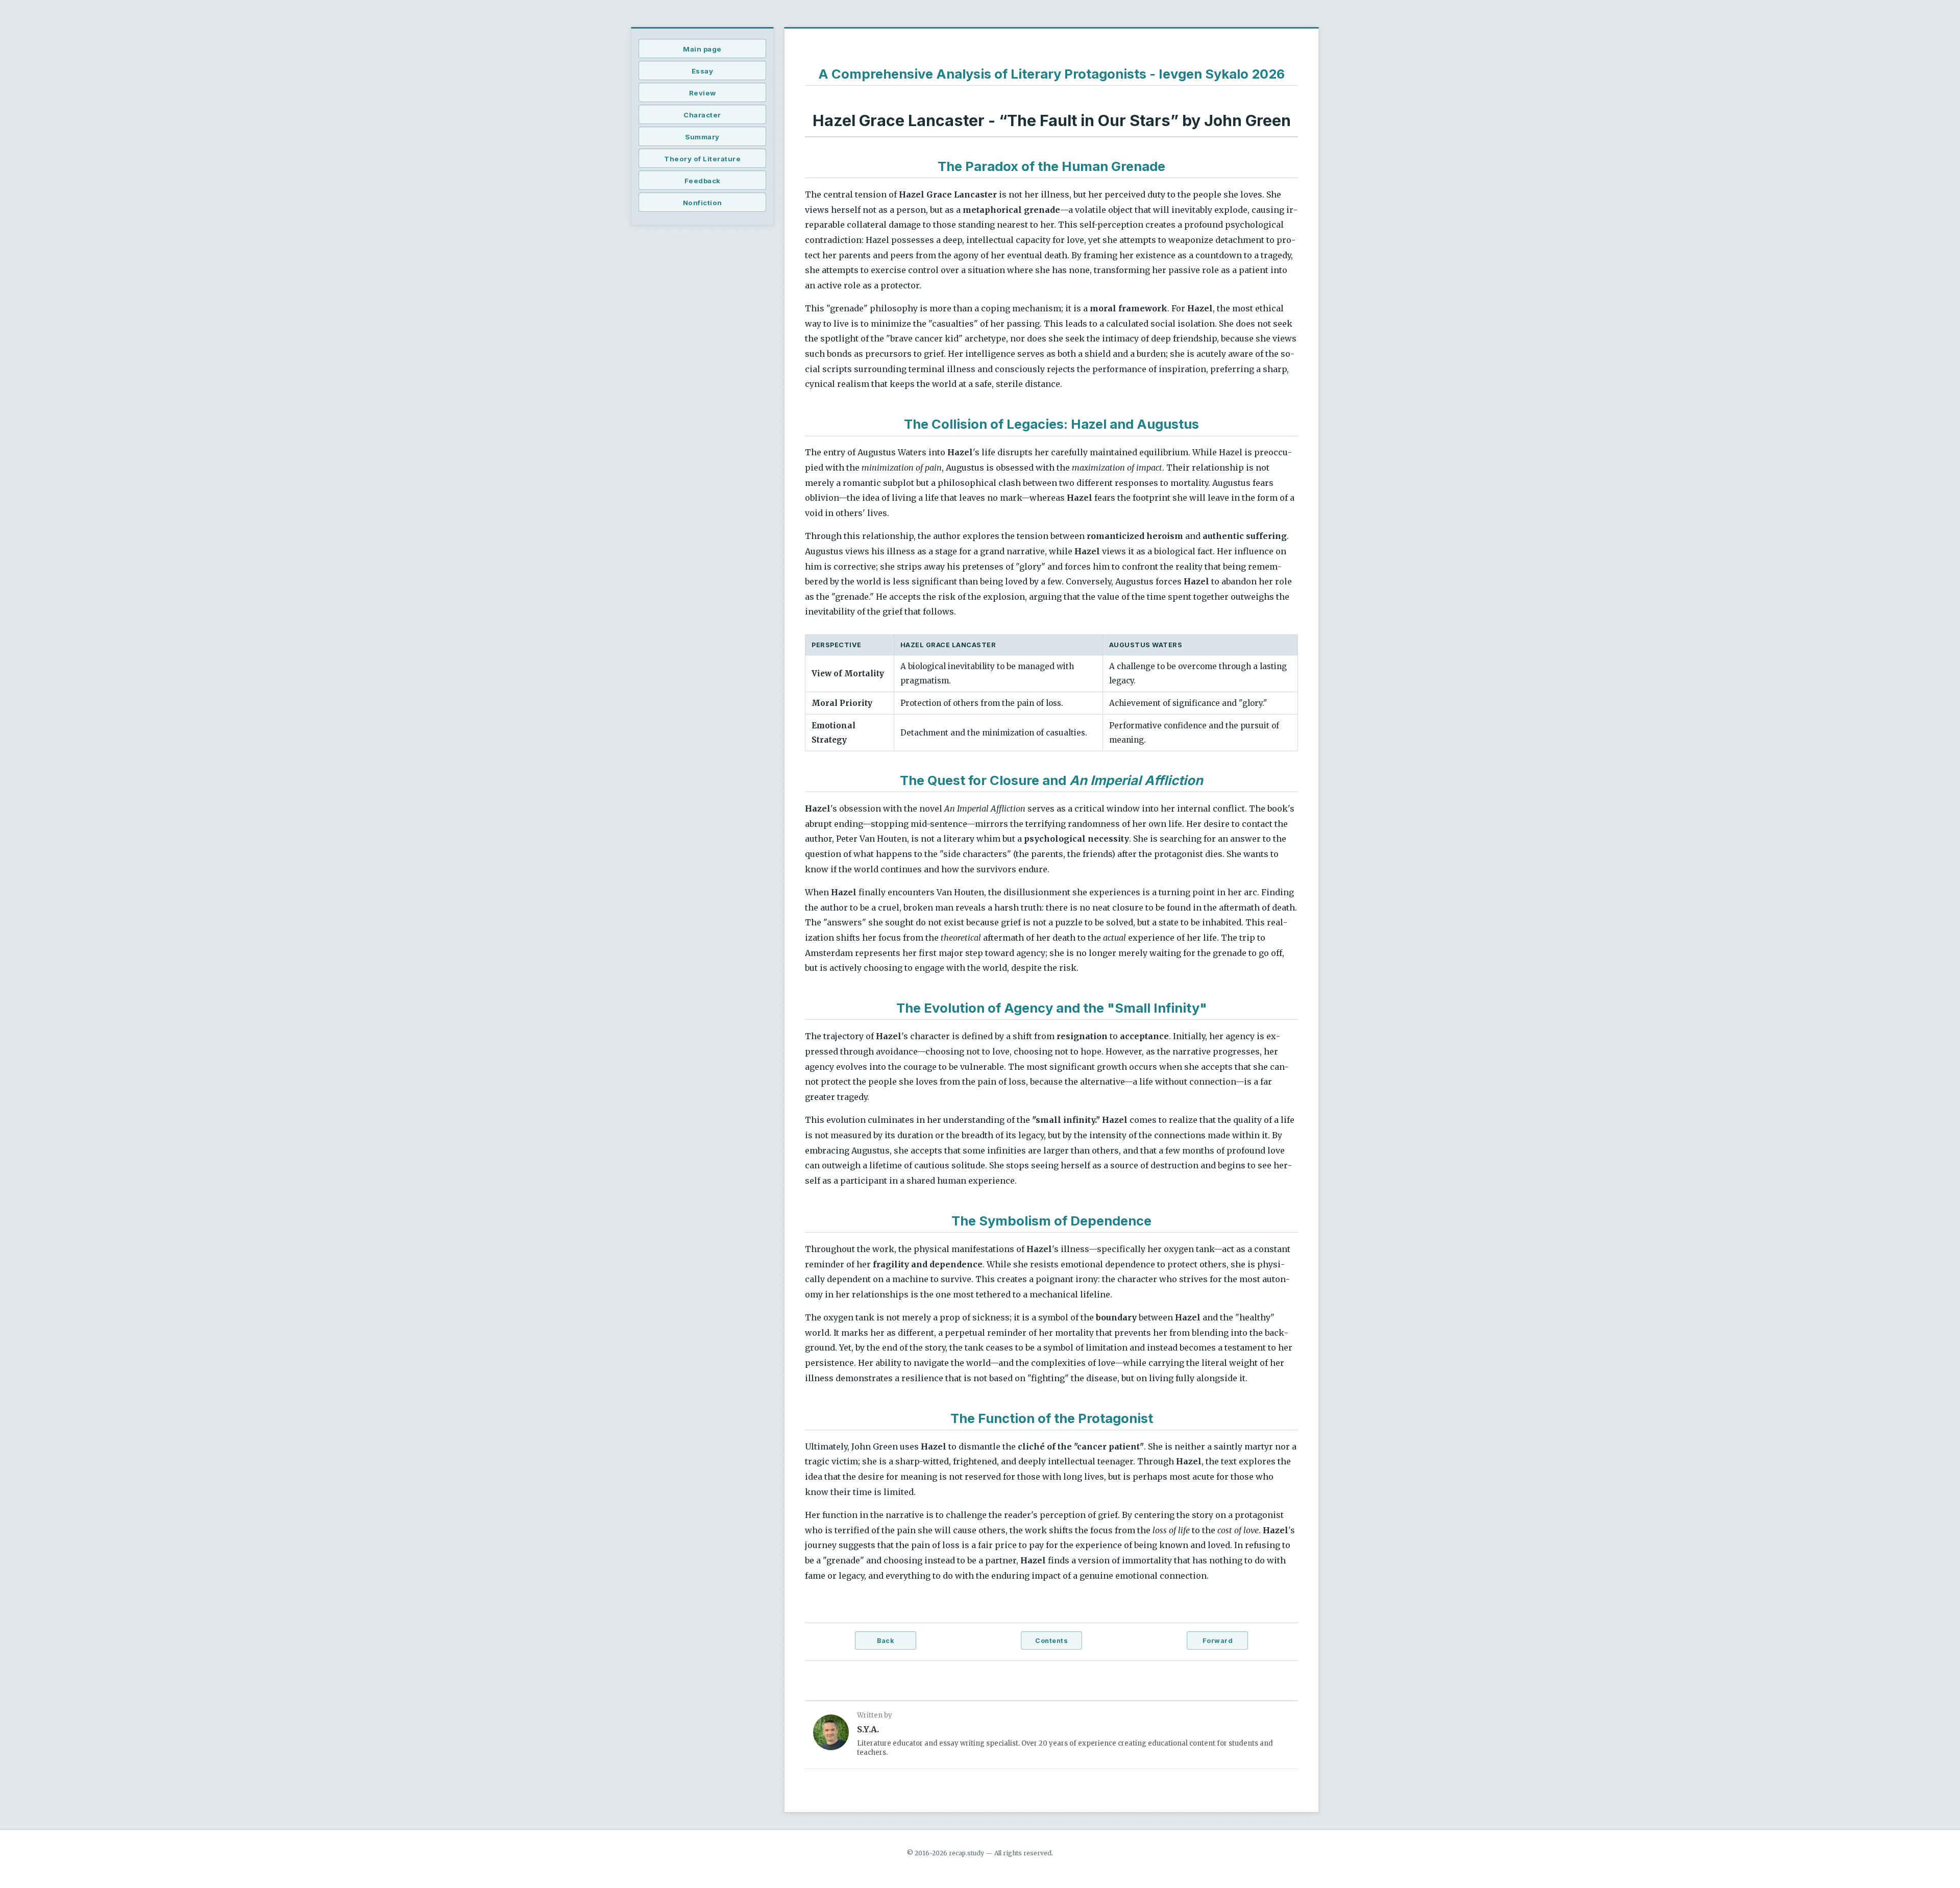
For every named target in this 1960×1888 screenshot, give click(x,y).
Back (885, 1641)
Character (702, 115)
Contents (1051, 1641)
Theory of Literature (702, 159)
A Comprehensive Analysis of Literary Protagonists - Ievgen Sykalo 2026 (1051, 74)
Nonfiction (703, 203)
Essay (703, 71)
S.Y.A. (868, 1729)
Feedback (703, 181)
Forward (1218, 1641)
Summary (702, 137)
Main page (702, 49)
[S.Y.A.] (831, 1734)
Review (703, 93)
